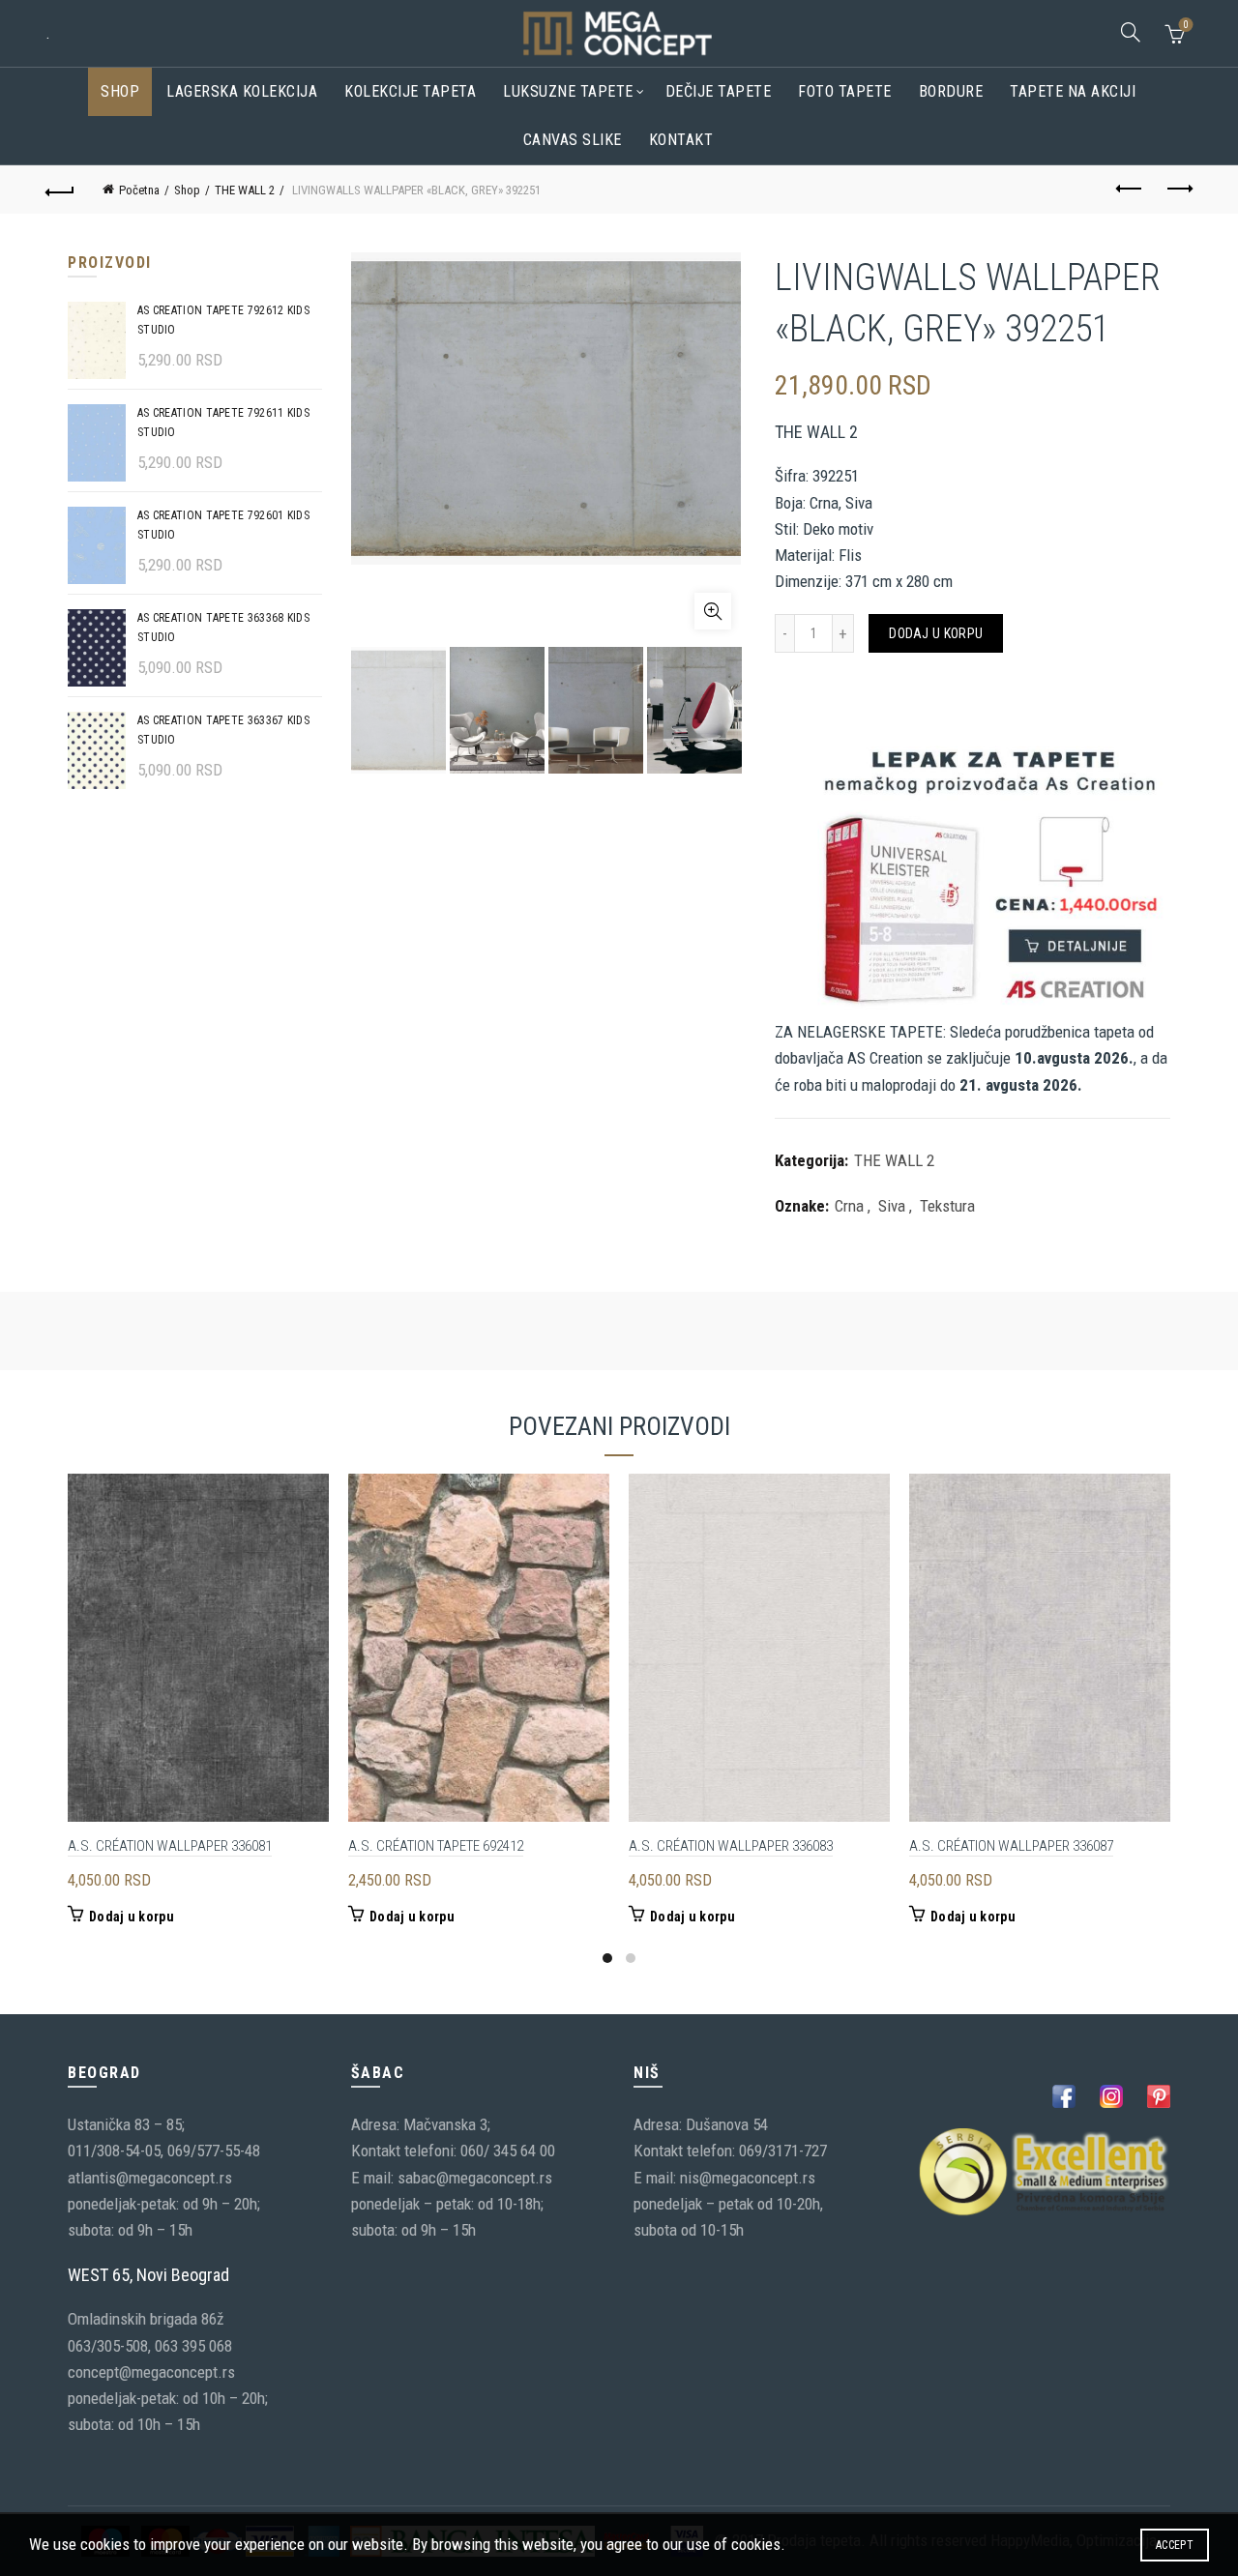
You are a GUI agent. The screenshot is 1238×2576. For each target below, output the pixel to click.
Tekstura (947, 1206)
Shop (120, 91)
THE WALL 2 (245, 190)
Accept (1175, 2545)
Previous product (1130, 190)
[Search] (1131, 32)
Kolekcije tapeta (410, 91)
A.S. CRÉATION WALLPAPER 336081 (170, 1846)
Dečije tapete (719, 91)
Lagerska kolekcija (242, 91)
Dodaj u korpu (936, 633)
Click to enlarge (713, 611)
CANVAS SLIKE (573, 140)
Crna (849, 1206)
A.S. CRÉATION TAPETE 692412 (436, 1846)
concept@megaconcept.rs (151, 2372)
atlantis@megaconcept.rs (150, 2178)
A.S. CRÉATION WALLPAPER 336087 (1011, 1846)
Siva (892, 1206)
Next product (1178, 190)
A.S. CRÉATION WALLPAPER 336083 (731, 1846)
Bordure (951, 91)
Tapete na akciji (1073, 91)
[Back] (60, 190)
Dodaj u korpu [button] (132, 1917)
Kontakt (681, 140)
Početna (139, 190)
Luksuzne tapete (568, 91)
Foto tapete (845, 91)
